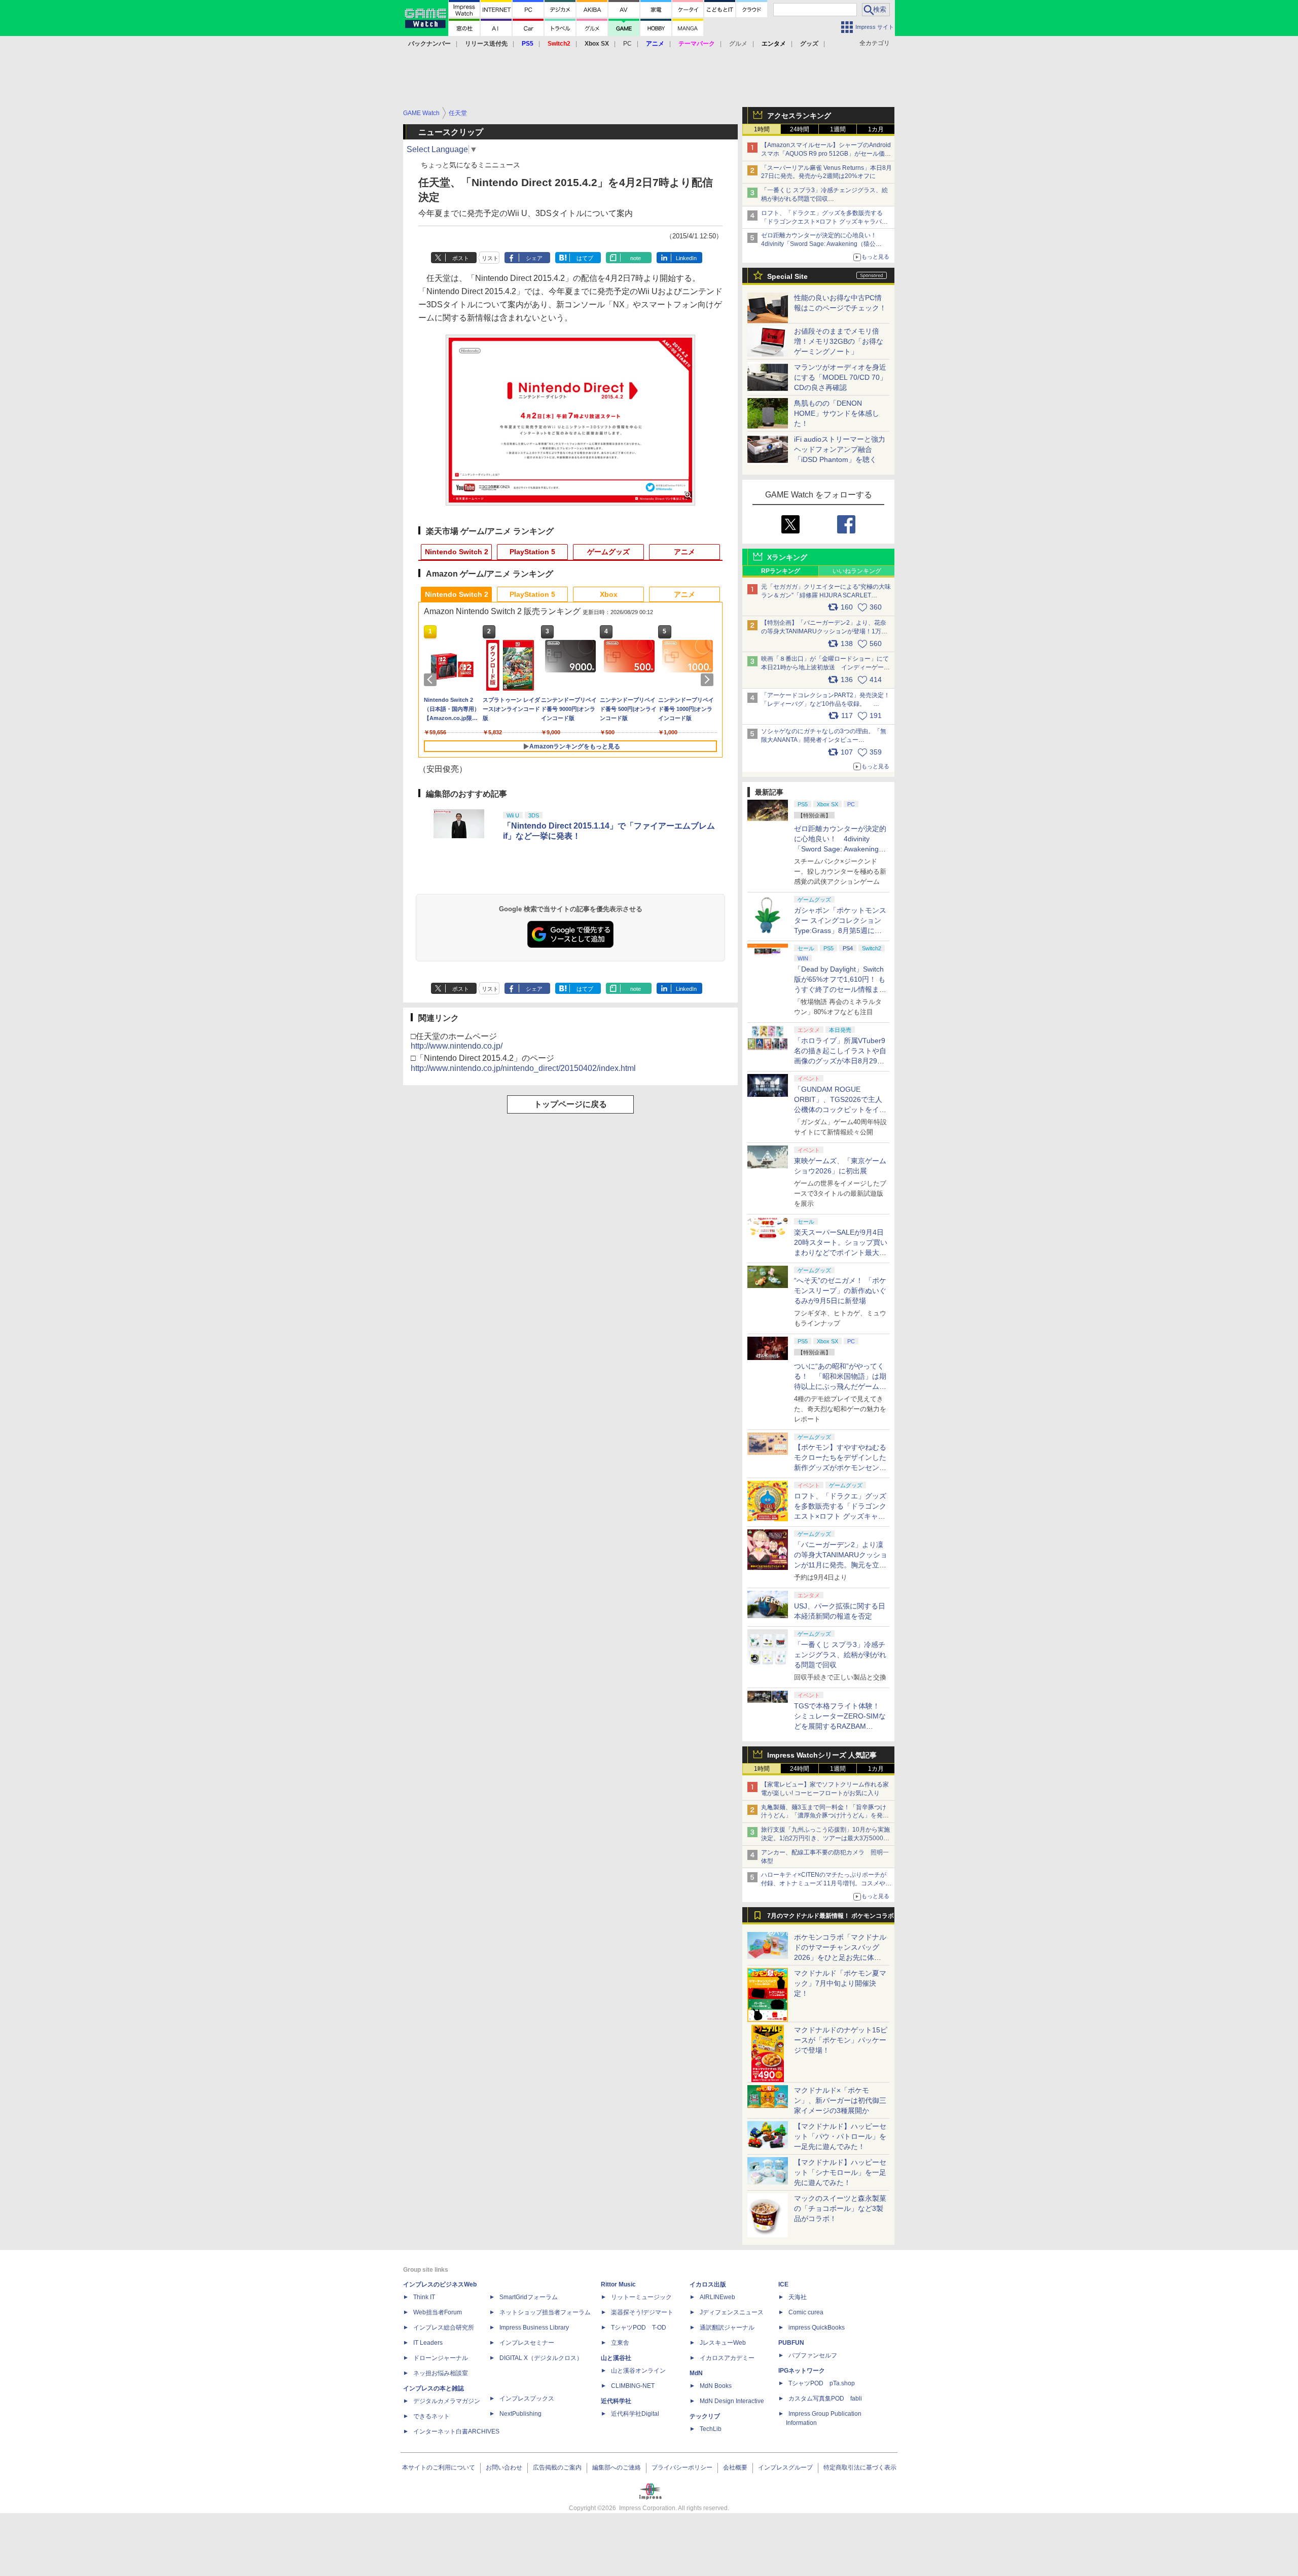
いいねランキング (857, 571)
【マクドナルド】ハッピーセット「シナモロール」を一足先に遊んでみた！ (840, 2172)
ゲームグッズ (608, 552)
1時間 (762, 129)
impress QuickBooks (817, 2328)
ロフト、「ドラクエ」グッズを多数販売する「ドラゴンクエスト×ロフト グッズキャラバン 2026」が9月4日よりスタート (824, 222)
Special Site (787, 276)
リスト (490, 258)
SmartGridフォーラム (529, 2297)
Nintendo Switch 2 (457, 552)
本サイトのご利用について (439, 2467)
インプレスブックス (527, 2399)
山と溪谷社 (616, 2358)
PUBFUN (791, 2343)
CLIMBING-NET (633, 2386)
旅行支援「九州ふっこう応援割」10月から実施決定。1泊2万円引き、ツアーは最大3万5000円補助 (825, 1838)
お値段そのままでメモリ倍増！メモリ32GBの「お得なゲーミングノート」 (839, 341)
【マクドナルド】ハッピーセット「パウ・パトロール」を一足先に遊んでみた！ (840, 2136)
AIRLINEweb (717, 2297)
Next (709, 679)
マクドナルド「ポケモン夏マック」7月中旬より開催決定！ (840, 1983)
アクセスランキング (799, 116)
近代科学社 (616, 2401)
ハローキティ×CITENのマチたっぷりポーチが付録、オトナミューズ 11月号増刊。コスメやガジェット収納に (826, 1883)
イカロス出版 (708, 2284)
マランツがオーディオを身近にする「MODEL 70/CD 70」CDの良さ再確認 (840, 377)
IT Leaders (428, 2343)
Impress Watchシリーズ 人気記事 (822, 1755)
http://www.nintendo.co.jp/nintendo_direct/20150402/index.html (523, 1068)
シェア (534, 258)
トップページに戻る (570, 1104)
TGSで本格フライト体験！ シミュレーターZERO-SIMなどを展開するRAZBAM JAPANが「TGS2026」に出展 (840, 1726)
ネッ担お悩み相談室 (441, 2373)
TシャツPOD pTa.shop (822, 2383)
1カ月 (876, 129)
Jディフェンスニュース (732, 2312)
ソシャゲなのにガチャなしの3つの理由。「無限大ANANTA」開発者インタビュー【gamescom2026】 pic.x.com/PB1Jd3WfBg (824, 740)
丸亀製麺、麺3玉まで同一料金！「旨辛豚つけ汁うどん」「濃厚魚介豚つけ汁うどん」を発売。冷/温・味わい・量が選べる (824, 1816)
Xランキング (787, 557)
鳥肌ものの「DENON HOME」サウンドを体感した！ (837, 413)
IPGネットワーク (802, 2371)
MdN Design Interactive (732, 2401)
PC (627, 44)
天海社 (798, 2297)
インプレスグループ (785, 2467)
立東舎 (620, 2343)
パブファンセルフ (813, 2355)
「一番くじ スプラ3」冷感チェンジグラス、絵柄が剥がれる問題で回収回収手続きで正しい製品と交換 (824, 199)
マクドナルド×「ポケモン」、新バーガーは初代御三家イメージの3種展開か (840, 2100)
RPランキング (781, 571)
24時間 (800, 129)
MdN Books (716, 2386)
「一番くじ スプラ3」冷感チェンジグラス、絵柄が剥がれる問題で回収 (840, 1655)
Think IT (424, 2297)
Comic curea (806, 2312)
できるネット (431, 2416)
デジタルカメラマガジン (447, 2401)
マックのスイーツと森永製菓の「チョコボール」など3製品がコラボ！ (840, 2208)
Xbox (609, 594)
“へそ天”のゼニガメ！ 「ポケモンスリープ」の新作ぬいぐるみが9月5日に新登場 (840, 1291)
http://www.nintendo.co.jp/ (457, 1046)
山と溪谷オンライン (638, 2371)
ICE (783, 2284)
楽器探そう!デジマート (642, 2312)
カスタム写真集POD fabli (825, 2399)
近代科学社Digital (635, 2414)
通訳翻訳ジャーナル (727, 2328)
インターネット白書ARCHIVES (456, 2431)
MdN (696, 2373)
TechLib (711, 2429)
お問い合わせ (504, 2467)
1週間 (838, 129)
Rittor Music (618, 2284)
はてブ (585, 258)
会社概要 (735, 2467)
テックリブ (705, 2416)
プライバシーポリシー (682, 2467)
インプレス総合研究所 (444, 2328)
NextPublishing (520, 2414)
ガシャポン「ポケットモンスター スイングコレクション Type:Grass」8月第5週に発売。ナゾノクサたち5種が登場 (840, 931)
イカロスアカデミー (727, 2358)
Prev (432, 679)
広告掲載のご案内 (557, 2467)
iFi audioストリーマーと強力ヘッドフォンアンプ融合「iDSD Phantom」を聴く (840, 449)
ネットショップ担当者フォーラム (545, 2312)
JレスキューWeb (723, 2343)
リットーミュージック (641, 2297)
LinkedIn (686, 258)
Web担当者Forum (438, 2312)
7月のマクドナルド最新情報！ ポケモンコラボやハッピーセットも (831, 1918)
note (636, 258)
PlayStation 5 (532, 552)
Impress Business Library (534, 2328)
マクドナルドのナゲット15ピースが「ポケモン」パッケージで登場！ (841, 2040)
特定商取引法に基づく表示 (860, 2467)
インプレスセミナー (527, 2343)
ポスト (461, 258)
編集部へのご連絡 (617, 2467)
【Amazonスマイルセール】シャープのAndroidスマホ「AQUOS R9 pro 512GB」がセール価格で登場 (826, 154)
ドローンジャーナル (441, 2358)
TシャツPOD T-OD (639, 2328)
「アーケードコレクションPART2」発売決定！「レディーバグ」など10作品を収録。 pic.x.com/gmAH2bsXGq (825, 704)
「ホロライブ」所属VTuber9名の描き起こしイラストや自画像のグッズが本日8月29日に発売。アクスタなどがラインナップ (840, 1061)
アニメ (684, 552)
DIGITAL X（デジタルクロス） (541, 2358)
